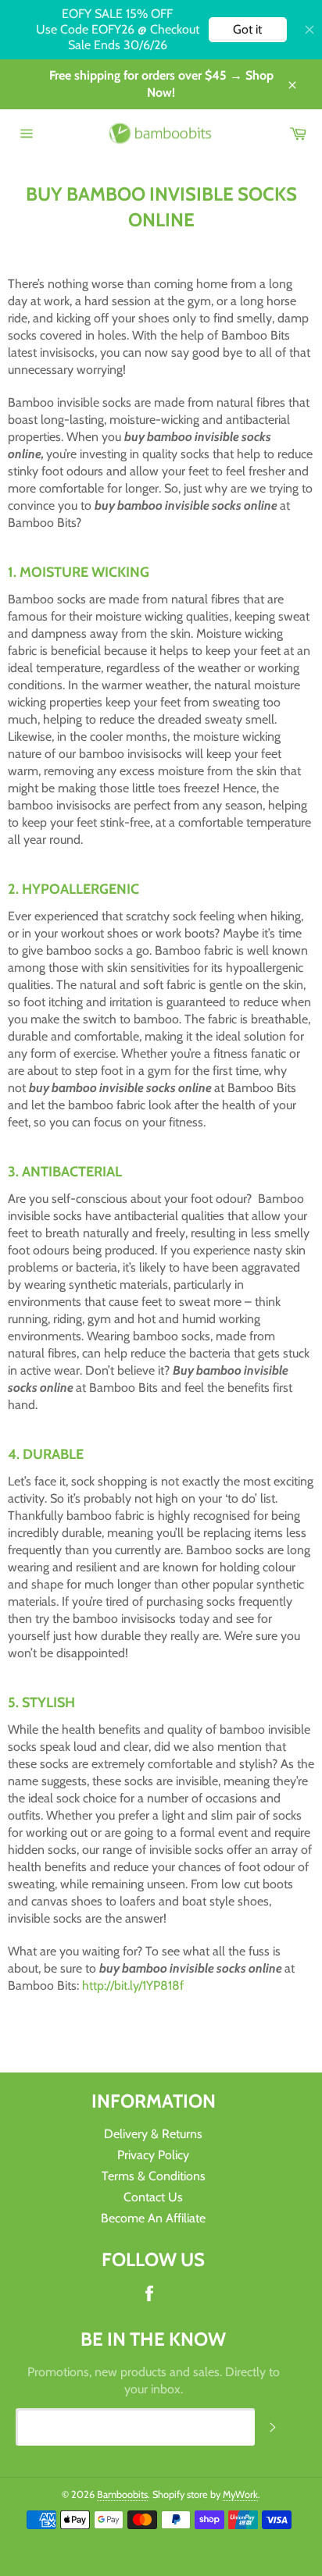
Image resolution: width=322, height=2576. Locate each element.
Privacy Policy (153, 2155)
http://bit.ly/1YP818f (133, 1985)
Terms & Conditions (154, 2176)
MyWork (240, 2494)
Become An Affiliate (153, 2218)
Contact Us (153, 2197)
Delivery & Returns (153, 2134)
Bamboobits (122, 2494)
